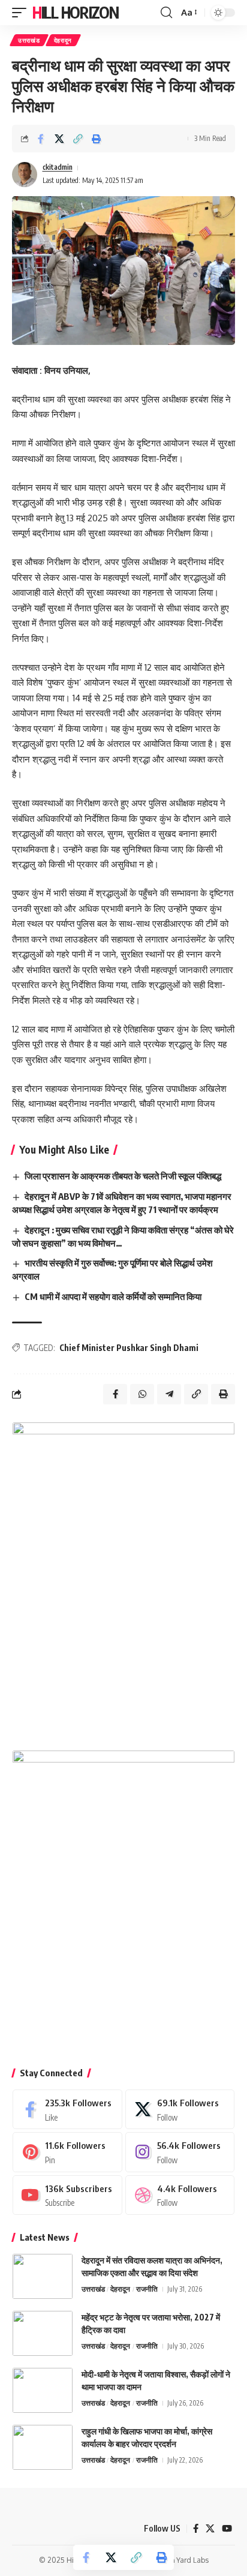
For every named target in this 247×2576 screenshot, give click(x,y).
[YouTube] (227, 2529)
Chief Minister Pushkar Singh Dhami (129, 1348)
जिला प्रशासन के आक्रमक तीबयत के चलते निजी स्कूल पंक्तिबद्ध (123, 1176)
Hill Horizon (75, 12)
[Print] (97, 139)
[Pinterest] (67, 2152)
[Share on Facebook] (41, 139)
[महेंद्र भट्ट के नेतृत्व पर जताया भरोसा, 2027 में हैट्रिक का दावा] (43, 2333)
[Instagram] (180, 2152)
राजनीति (147, 2289)
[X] (180, 2109)
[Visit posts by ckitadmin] (25, 175)
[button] (22, 13)
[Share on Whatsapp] (142, 1394)
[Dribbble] (180, 2195)
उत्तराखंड (29, 40)
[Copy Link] (78, 139)
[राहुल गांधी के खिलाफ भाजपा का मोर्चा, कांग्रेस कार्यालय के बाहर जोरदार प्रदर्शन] (43, 2447)
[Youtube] (67, 2195)
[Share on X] (59, 139)
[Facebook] (67, 2109)
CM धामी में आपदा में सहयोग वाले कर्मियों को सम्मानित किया (113, 1296)
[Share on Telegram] (169, 1394)
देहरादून (63, 40)
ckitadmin (58, 167)
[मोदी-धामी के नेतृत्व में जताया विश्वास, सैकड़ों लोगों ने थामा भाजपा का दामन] (43, 2390)
